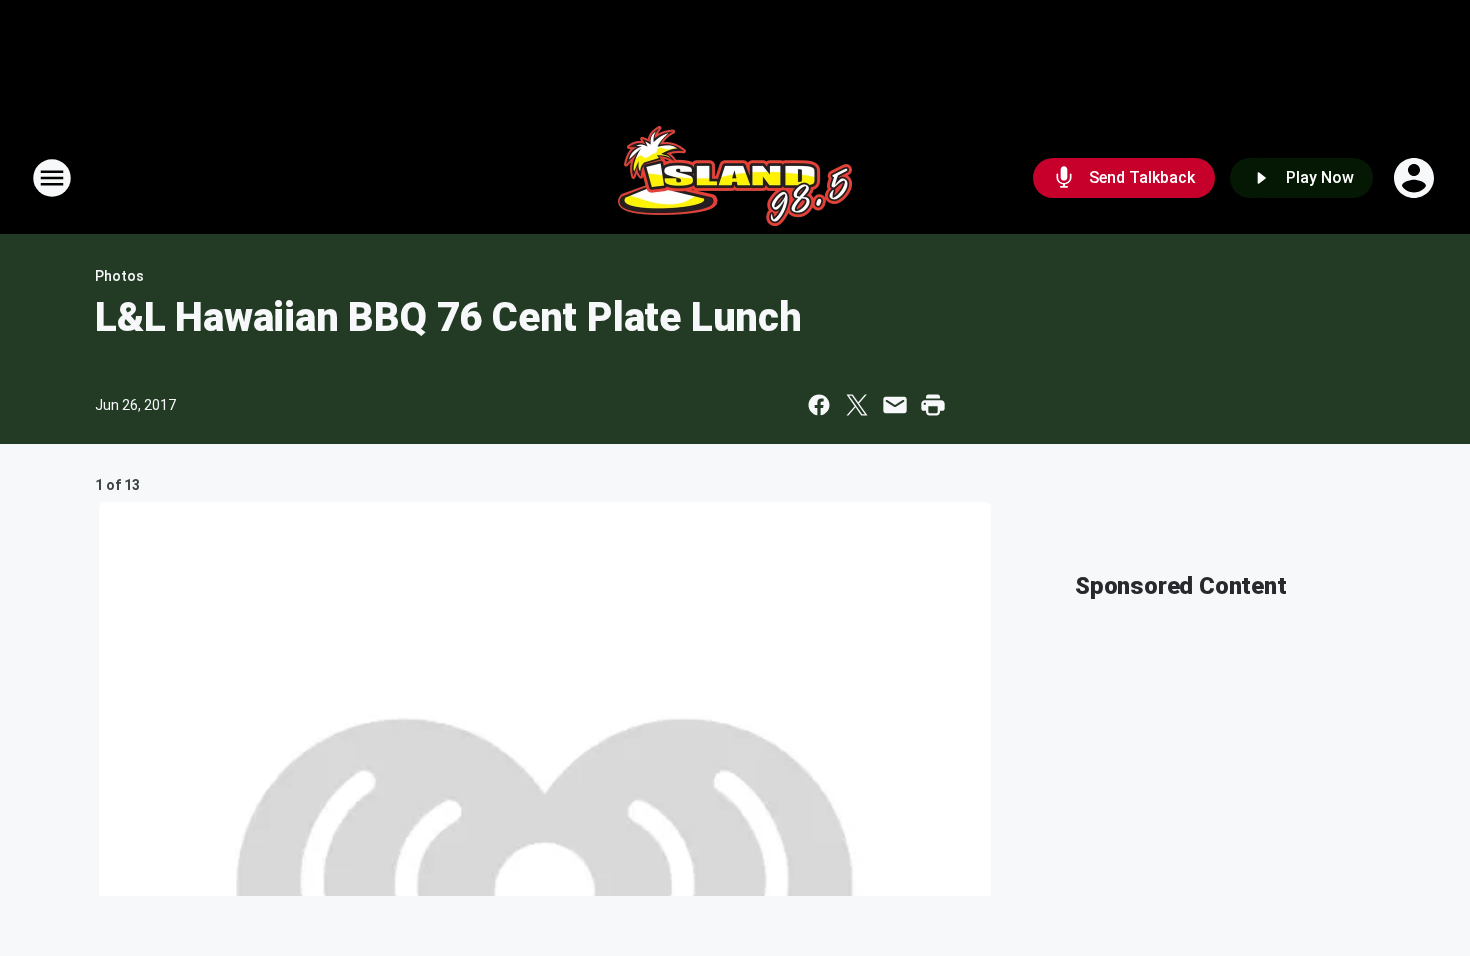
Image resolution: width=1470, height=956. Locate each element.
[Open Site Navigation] (52, 178)
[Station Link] (735, 178)
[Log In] (1416, 178)
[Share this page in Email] (895, 405)
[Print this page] (933, 405)
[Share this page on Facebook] (819, 405)
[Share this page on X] (857, 405)
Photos (119, 276)
